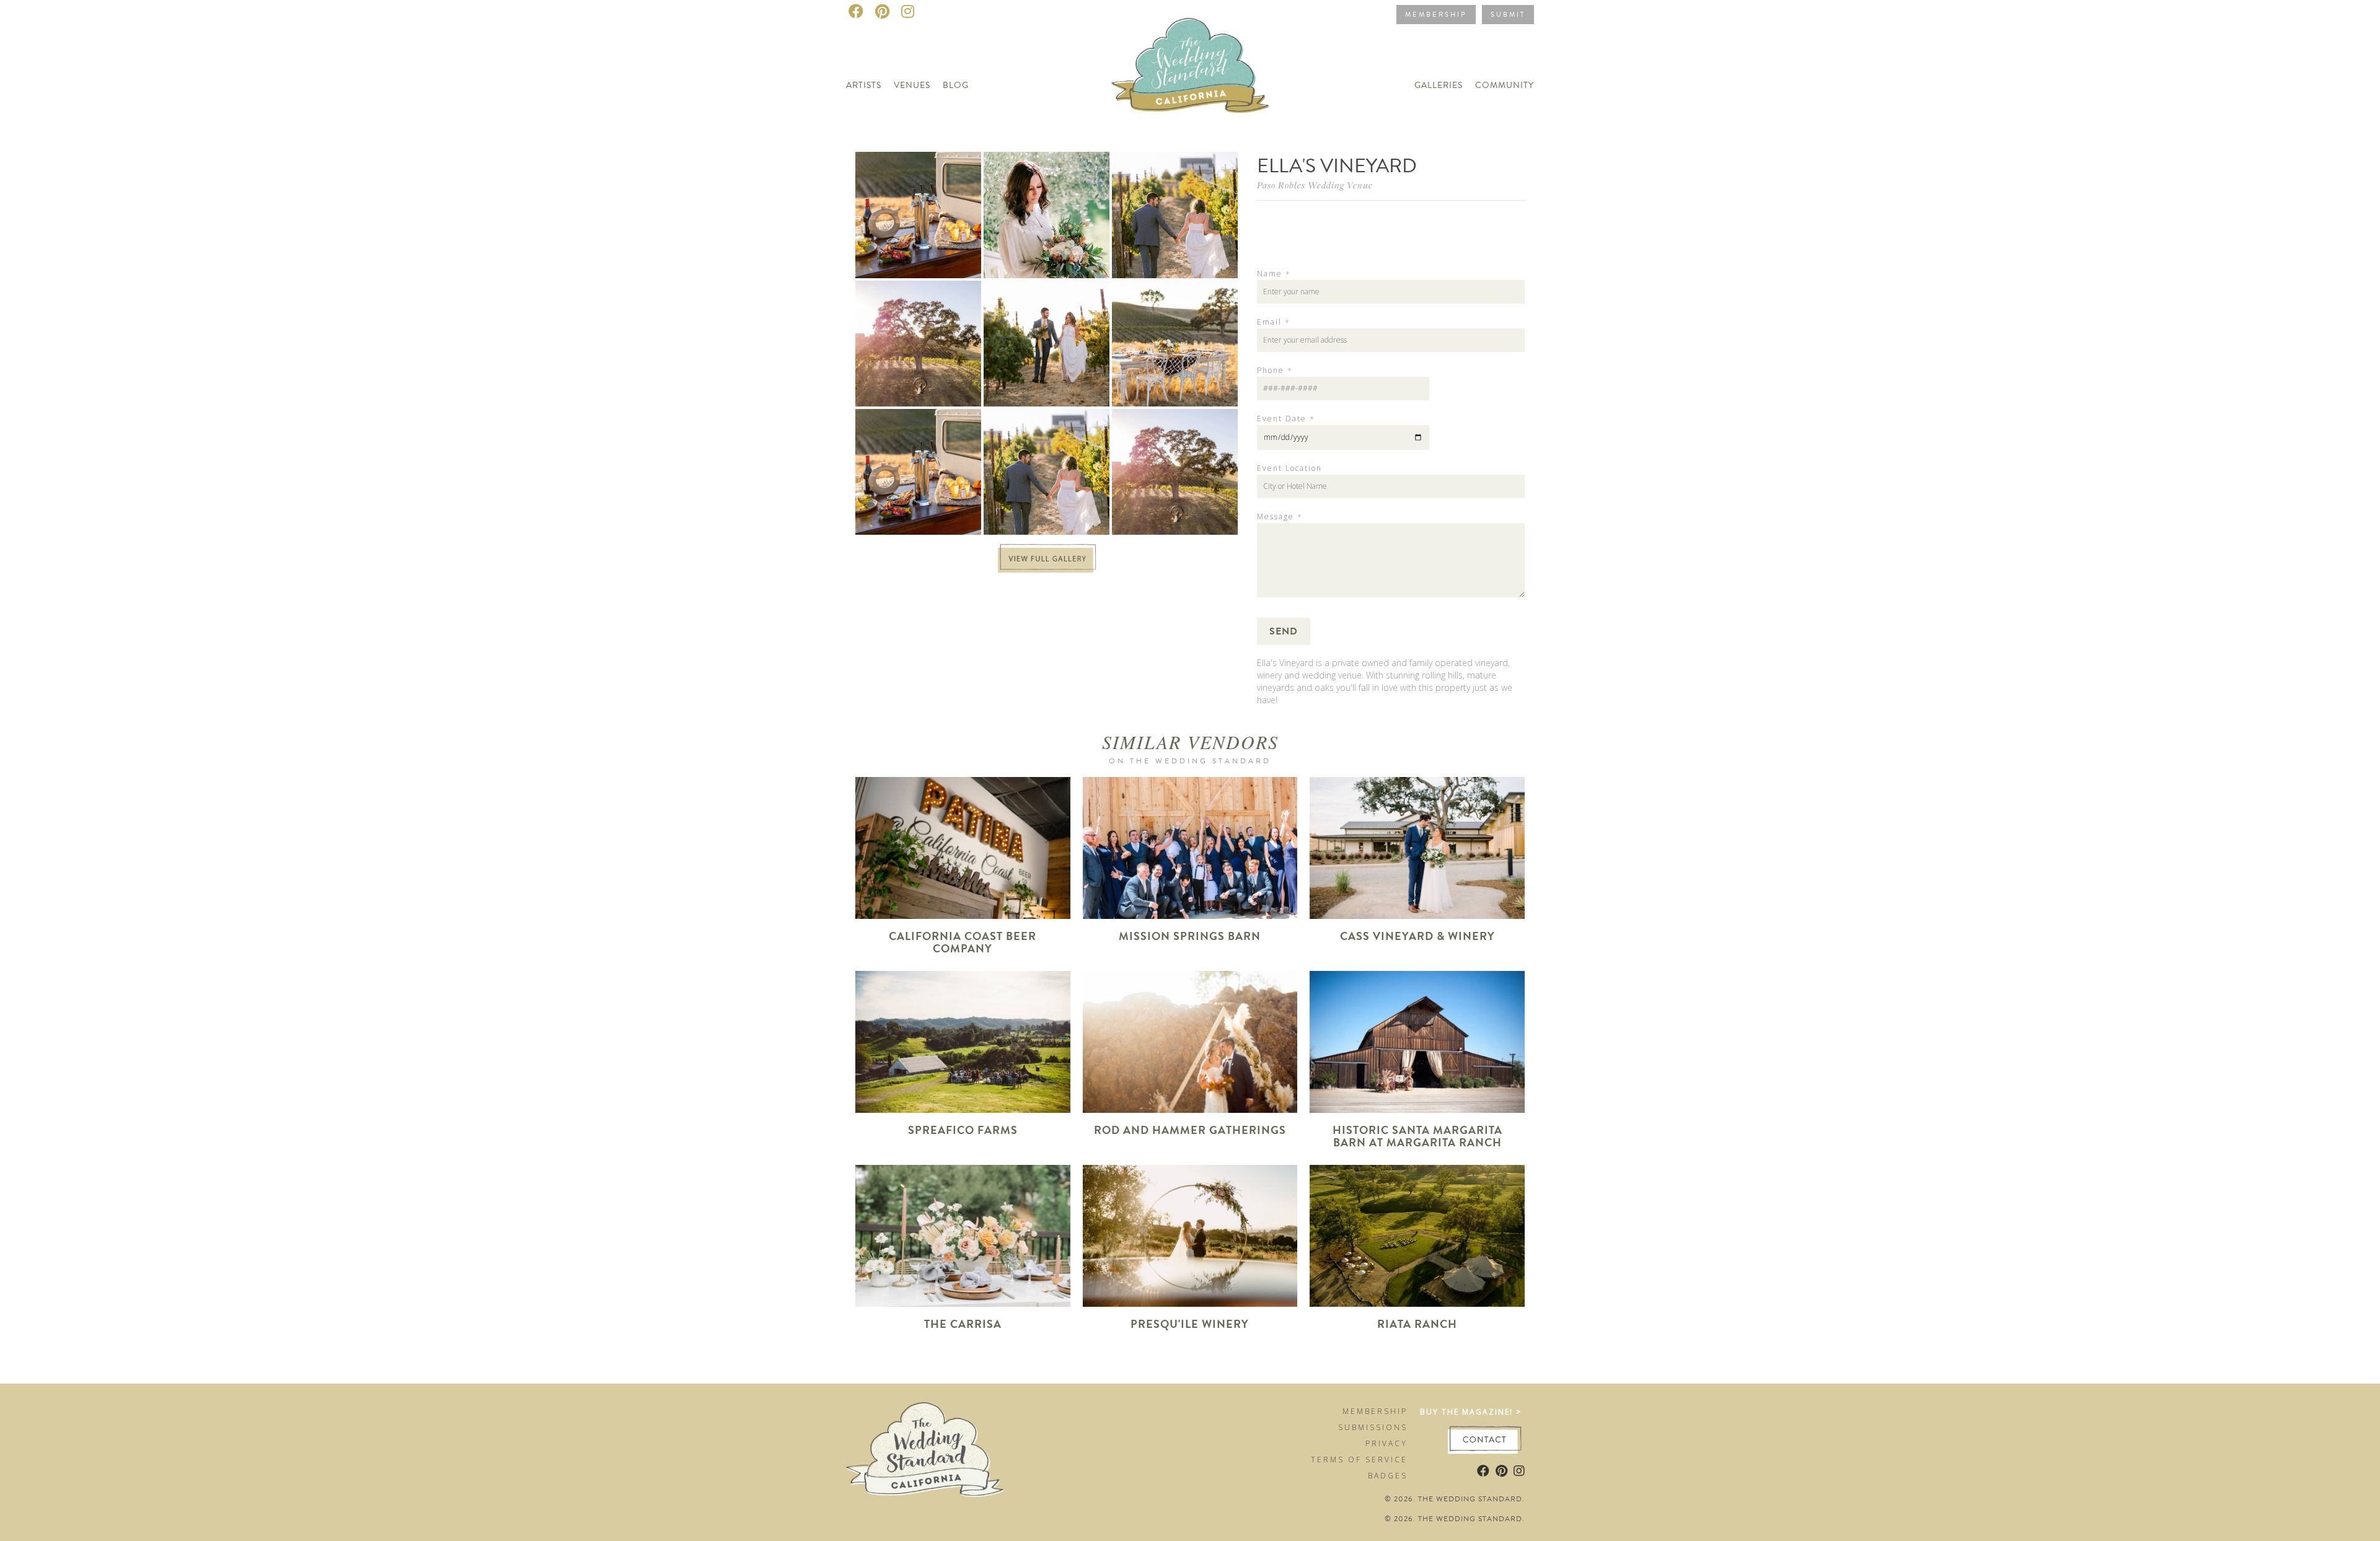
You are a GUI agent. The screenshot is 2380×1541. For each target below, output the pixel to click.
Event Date (1285, 419)
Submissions (1373, 1427)
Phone (1274, 371)
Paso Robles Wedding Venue (1315, 185)
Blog (956, 85)
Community (1505, 85)
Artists (864, 85)
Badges (1388, 1476)
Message (1279, 517)
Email (1273, 322)
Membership (1436, 15)
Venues (912, 85)
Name (1273, 274)
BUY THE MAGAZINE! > (1471, 1412)
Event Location (1289, 468)
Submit (1508, 15)
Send (1284, 631)
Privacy (1386, 1443)
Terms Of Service (1359, 1460)
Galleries (1439, 85)
